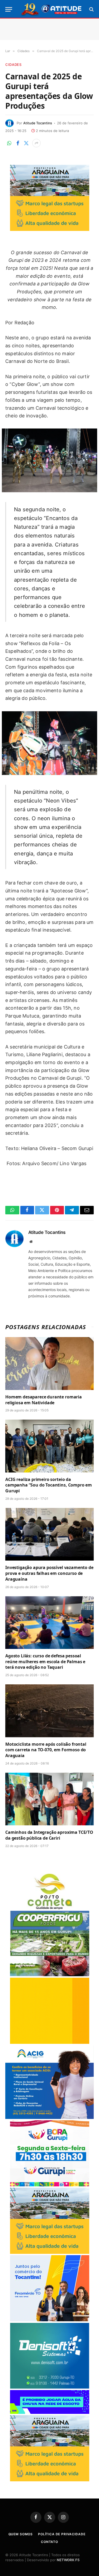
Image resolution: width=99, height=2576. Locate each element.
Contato (49, 2542)
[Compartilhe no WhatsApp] (9, 143)
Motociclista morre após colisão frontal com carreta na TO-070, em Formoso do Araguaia (46, 1750)
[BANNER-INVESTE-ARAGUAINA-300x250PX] (50, 229)
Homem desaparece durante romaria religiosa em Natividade (44, 1400)
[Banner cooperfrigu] (50, 1975)
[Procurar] (91, 9)
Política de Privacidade (62, 2534)
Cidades (13, 65)
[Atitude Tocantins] (52, 9)
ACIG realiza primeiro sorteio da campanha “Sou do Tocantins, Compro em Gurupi (49, 1485)
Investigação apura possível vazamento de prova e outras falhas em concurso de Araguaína (49, 1573)
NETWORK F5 (68, 2560)
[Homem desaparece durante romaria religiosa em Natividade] (49, 1363)
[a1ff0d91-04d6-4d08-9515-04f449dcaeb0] (50, 2320)
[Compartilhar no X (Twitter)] (26, 143)
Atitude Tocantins (38, 123)
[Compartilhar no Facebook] (18, 143)
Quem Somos (21, 2534)
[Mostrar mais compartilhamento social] (36, 143)
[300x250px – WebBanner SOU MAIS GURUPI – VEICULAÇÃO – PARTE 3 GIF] (50, 2185)
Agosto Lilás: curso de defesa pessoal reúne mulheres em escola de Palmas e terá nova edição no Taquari (45, 1662)
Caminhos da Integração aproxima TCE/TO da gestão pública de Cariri (49, 1835)
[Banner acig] (49, 2117)
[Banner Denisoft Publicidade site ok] (50, 2387)
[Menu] (9, 9)
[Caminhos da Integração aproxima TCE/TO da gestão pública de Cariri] (49, 1799)
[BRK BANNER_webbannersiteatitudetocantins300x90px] (50, 2412)
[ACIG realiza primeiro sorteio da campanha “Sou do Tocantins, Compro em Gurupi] (49, 1446)
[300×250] (50, 2042)
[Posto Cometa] (50, 1908)
